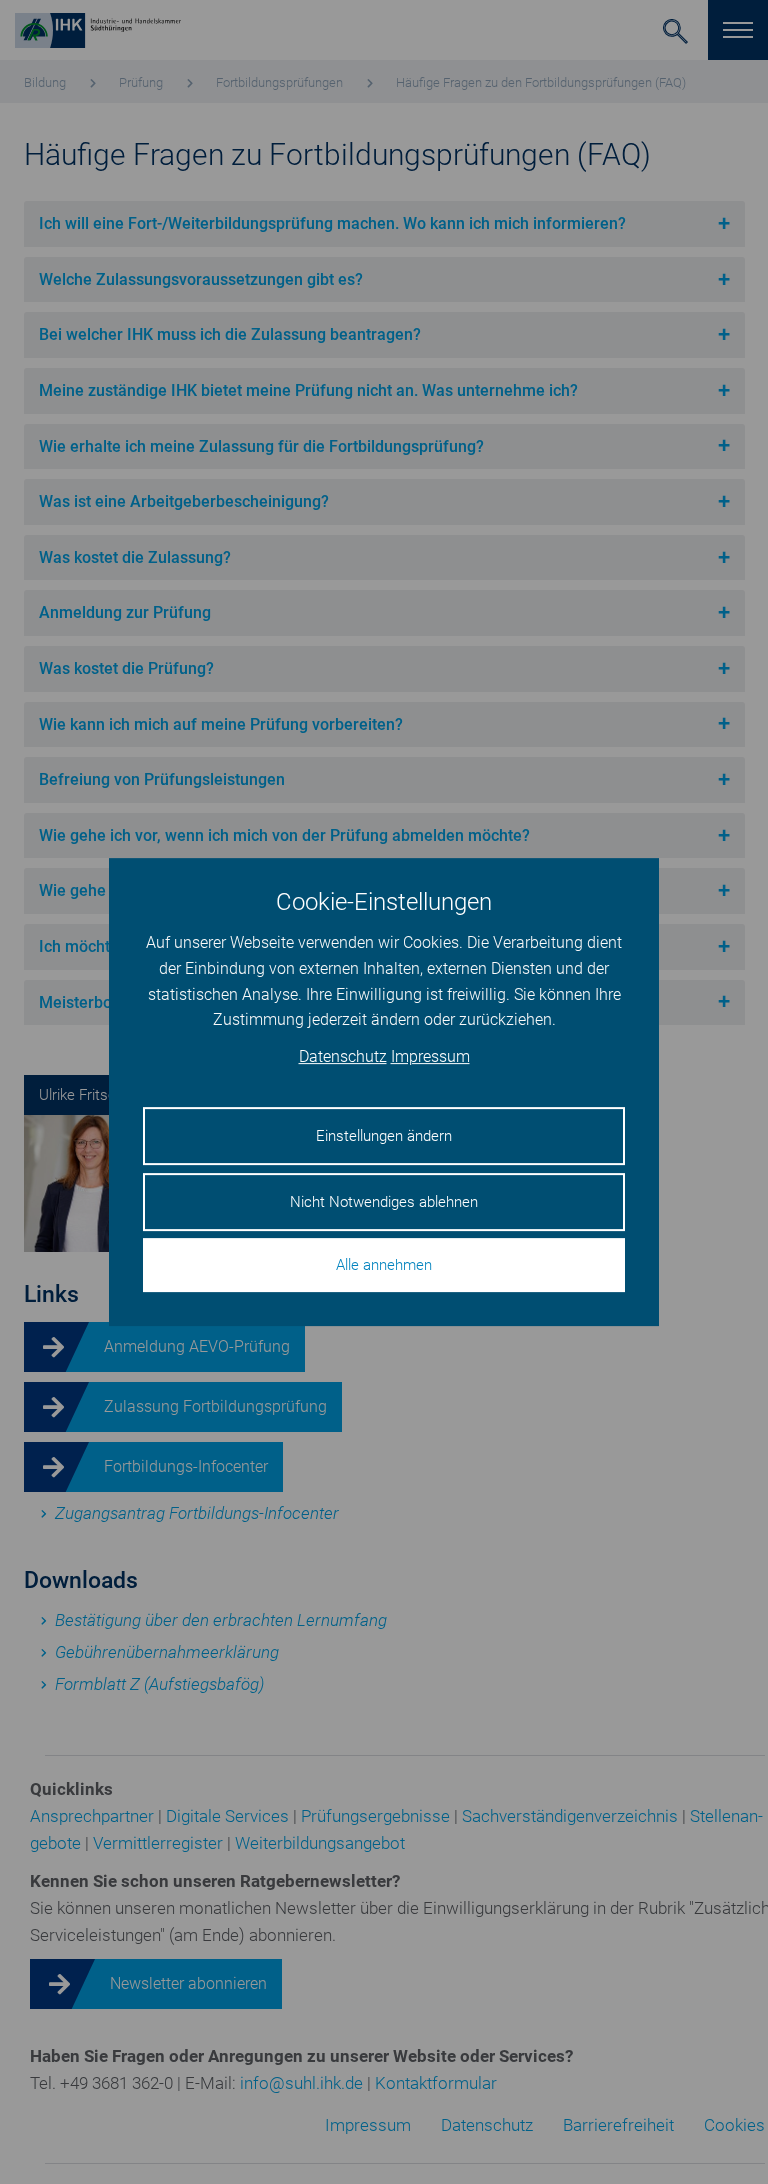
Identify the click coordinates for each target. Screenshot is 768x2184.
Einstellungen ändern (384, 1136)
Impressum (430, 1056)
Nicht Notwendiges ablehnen (384, 1202)
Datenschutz (343, 1056)
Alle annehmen (384, 1265)
